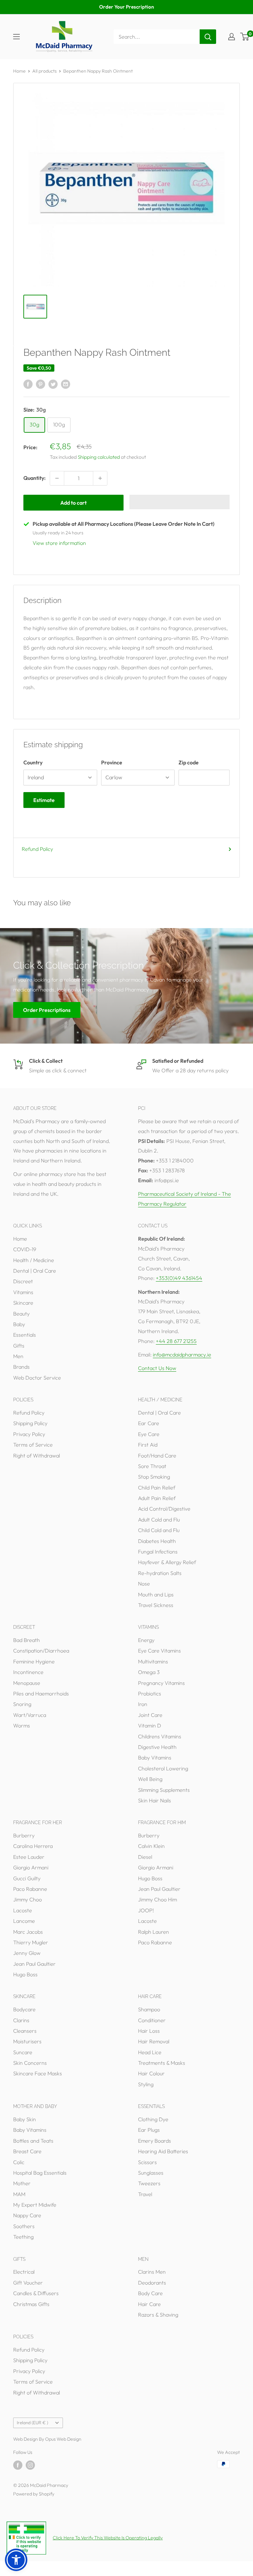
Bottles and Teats (33, 2141)
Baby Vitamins (155, 1757)
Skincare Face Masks (38, 2073)
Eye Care (149, 1434)
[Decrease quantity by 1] (57, 478)
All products (44, 71)
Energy (146, 1640)
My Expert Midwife (35, 2205)
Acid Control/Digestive (164, 1509)
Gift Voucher (28, 2283)
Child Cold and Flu (159, 1530)
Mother (22, 2183)
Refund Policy (37, 849)
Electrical (24, 2272)
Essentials (25, 1335)
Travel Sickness (156, 1605)
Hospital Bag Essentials (40, 2173)
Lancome (24, 1921)
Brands (21, 1367)
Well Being (150, 1779)
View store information (59, 543)
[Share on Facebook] (28, 384)
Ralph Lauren (154, 1932)
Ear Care (149, 1423)
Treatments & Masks (162, 2063)
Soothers (24, 2226)
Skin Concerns (30, 2063)
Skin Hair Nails (155, 1800)
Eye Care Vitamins (159, 1651)
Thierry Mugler (31, 1942)
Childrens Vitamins (160, 1736)
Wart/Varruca (30, 1715)
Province (112, 762)
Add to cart (73, 503)
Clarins (21, 2020)
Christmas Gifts (31, 2304)
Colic (19, 2162)
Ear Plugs (149, 2130)
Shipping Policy (30, 1423)
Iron (143, 1704)
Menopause (27, 1683)
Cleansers (25, 2031)
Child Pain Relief (157, 1488)
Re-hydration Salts (160, 1573)
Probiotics (150, 1693)
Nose (144, 1584)
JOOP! (146, 1910)
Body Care (150, 2293)
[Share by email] (66, 384)
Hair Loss (149, 2031)
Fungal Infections (158, 1552)
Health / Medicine (34, 1260)
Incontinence (28, 1672)
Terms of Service (33, 1445)
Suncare (23, 2052)
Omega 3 (149, 1672)
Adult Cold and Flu (159, 1520)
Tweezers (149, 2183)
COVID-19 (25, 1249)
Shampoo (149, 2009)
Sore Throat (152, 1466)
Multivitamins (153, 1661)
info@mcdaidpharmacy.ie (182, 1355)
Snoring (22, 1704)
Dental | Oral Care (35, 1271)
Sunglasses (151, 2173)
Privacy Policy (29, 1434)
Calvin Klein (151, 1846)
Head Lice (150, 2052)
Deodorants (152, 2283)
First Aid (148, 1445)
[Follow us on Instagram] (30, 2465)
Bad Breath (27, 1640)
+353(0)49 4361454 (179, 1278)
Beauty (21, 1314)
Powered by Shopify (34, 2494)
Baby (19, 1324)
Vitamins (23, 1292)
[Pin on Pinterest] (41, 384)
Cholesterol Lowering (163, 1768)
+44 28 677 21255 (176, 1341)
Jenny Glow (27, 1953)
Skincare (23, 1303)
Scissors (147, 2162)
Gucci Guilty (27, 1878)
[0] (245, 37)
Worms (22, 1725)
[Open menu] (16, 37)
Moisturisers (27, 2041)
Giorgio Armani (31, 1867)
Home (19, 71)
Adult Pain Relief (157, 1498)
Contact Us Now (157, 1368)
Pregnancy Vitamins (161, 1683)
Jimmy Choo (28, 1899)
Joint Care (150, 1715)
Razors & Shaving (158, 2315)
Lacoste (23, 1910)
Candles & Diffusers (36, 2293)
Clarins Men (152, 2272)
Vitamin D (150, 1725)
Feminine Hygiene (34, 1661)
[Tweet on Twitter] (53, 384)
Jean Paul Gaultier (34, 1964)
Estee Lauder (29, 1857)
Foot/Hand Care (157, 1455)
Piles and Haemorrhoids (41, 1693)
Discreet (23, 1281)
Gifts (19, 1346)
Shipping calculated (99, 457)
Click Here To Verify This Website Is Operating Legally (108, 2538)
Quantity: (35, 478)
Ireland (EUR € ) (32, 2423)
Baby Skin (25, 2119)
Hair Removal (154, 2041)
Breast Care (27, 2151)
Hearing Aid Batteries (163, 2151)
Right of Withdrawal (37, 1455)
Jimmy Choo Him (157, 1899)
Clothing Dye (153, 2119)
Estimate (44, 800)
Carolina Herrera (33, 1846)
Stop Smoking (154, 1477)
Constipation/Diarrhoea (41, 1651)
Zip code (189, 762)
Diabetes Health (157, 1541)
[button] (180, 502)
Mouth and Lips (156, 1594)
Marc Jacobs (28, 1932)
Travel (145, 2194)
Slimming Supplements (164, 1790)
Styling (146, 2084)
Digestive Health (157, 1747)
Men (18, 1356)
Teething (23, 2237)
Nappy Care (27, 2215)
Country (33, 762)
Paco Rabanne (30, 1889)
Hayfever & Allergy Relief (167, 1562)
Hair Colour (151, 2073)
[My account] (232, 37)
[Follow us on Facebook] (18, 2465)
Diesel (145, 1857)
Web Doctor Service (37, 1378)
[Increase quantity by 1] (100, 478)
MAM (19, 2194)
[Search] (208, 37)
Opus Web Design (63, 2439)
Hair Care (149, 2304)
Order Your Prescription (126, 7)
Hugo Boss (25, 1974)
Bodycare (24, 2009)
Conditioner (152, 2020)
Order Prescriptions (47, 1010)
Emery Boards (155, 2141)
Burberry (24, 1835)
